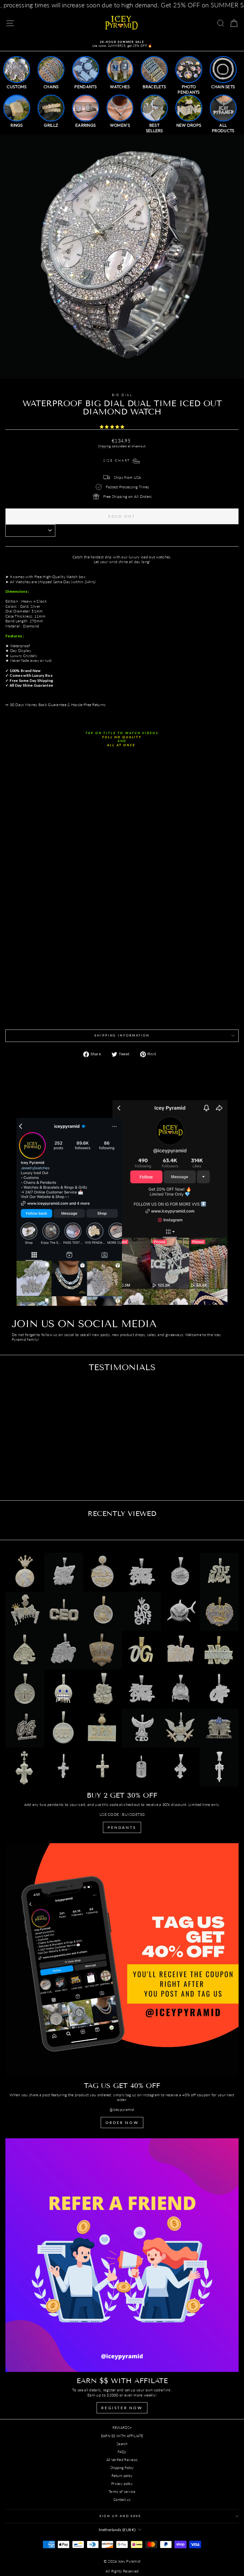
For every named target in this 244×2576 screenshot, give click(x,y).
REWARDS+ (122, 2427)
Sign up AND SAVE (120, 2516)
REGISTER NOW (122, 2408)
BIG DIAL (122, 395)
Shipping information (122, 1035)
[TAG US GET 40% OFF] (122, 1960)
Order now (122, 2123)
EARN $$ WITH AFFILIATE (122, 2436)
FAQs (122, 2452)
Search (122, 2444)
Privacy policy (122, 2484)
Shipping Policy (122, 2468)
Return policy (122, 2476)
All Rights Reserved (122, 2571)
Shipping (104, 446)
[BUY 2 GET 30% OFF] (122, 1670)
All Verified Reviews (122, 2460)
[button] (113, 427)
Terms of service (122, 2491)
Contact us (122, 2499)
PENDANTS (122, 1827)
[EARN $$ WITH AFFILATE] (122, 2255)
